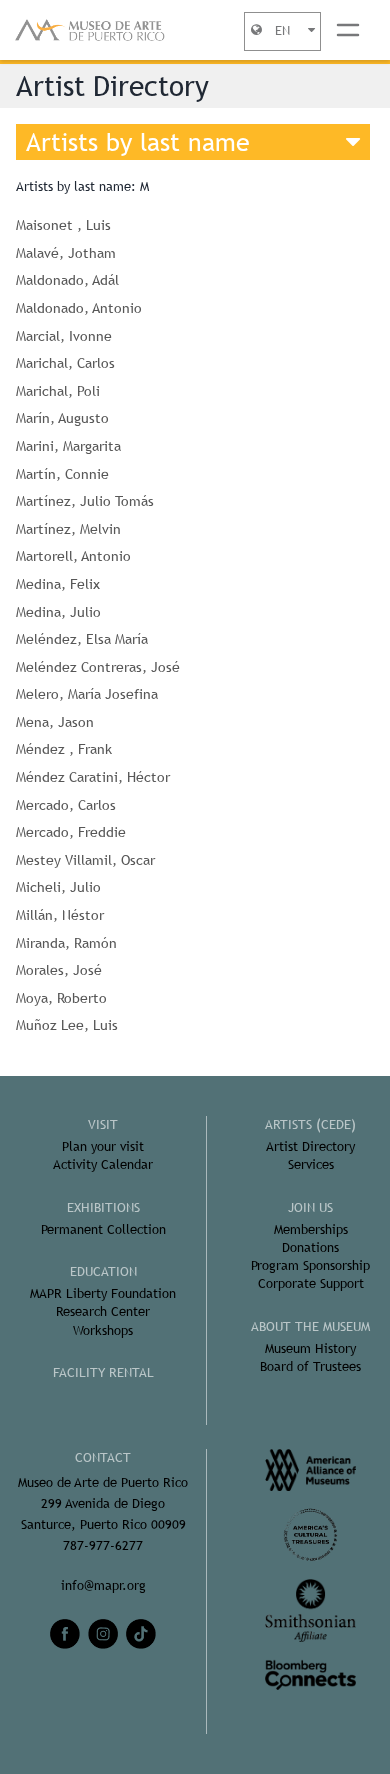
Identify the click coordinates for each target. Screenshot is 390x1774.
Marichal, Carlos (65, 363)
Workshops (103, 1330)
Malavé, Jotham (66, 253)
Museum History (310, 1348)
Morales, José (59, 970)
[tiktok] (141, 1634)
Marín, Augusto (62, 418)
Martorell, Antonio (73, 556)
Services (311, 1164)
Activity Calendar (103, 1164)
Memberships (311, 1229)
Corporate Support (311, 1283)
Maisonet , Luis (63, 225)
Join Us (310, 1207)
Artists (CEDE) (310, 1124)
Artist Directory (310, 1146)
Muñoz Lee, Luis (67, 1025)
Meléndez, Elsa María (82, 639)
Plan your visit (103, 1146)
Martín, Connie (62, 474)
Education (103, 1271)
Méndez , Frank (64, 749)
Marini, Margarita (68, 446)
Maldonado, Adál (67, 280)
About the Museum (310, 1326)
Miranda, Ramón (66, 943)
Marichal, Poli (58, 391)
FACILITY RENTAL (103, 1372)
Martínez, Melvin (68, 529)
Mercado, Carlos (66, 805)
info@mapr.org (103, 1585)
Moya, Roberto (61, 998)
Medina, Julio (58, 612)
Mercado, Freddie (71, 832)
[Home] (90, 30)
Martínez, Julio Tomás (85, 501)
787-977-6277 (103, 1545)
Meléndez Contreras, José (98, 667)
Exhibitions (103, 1207)
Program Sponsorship (310, 1265)
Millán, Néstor (60, 915)
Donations (310, 1247)
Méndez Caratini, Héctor (93, 777)
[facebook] (65, 1634)
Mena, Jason (55, 722)
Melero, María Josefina (87, 694)
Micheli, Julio (58, 887)
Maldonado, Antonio (79, 308)
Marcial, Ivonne (64, 336)
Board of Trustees (310, 1366)
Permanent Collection (103, 1229)
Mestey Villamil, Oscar (85, 860)
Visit (103, 1124)
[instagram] (103, 1634)
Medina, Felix (58, 584)
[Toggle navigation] (348, 30)
